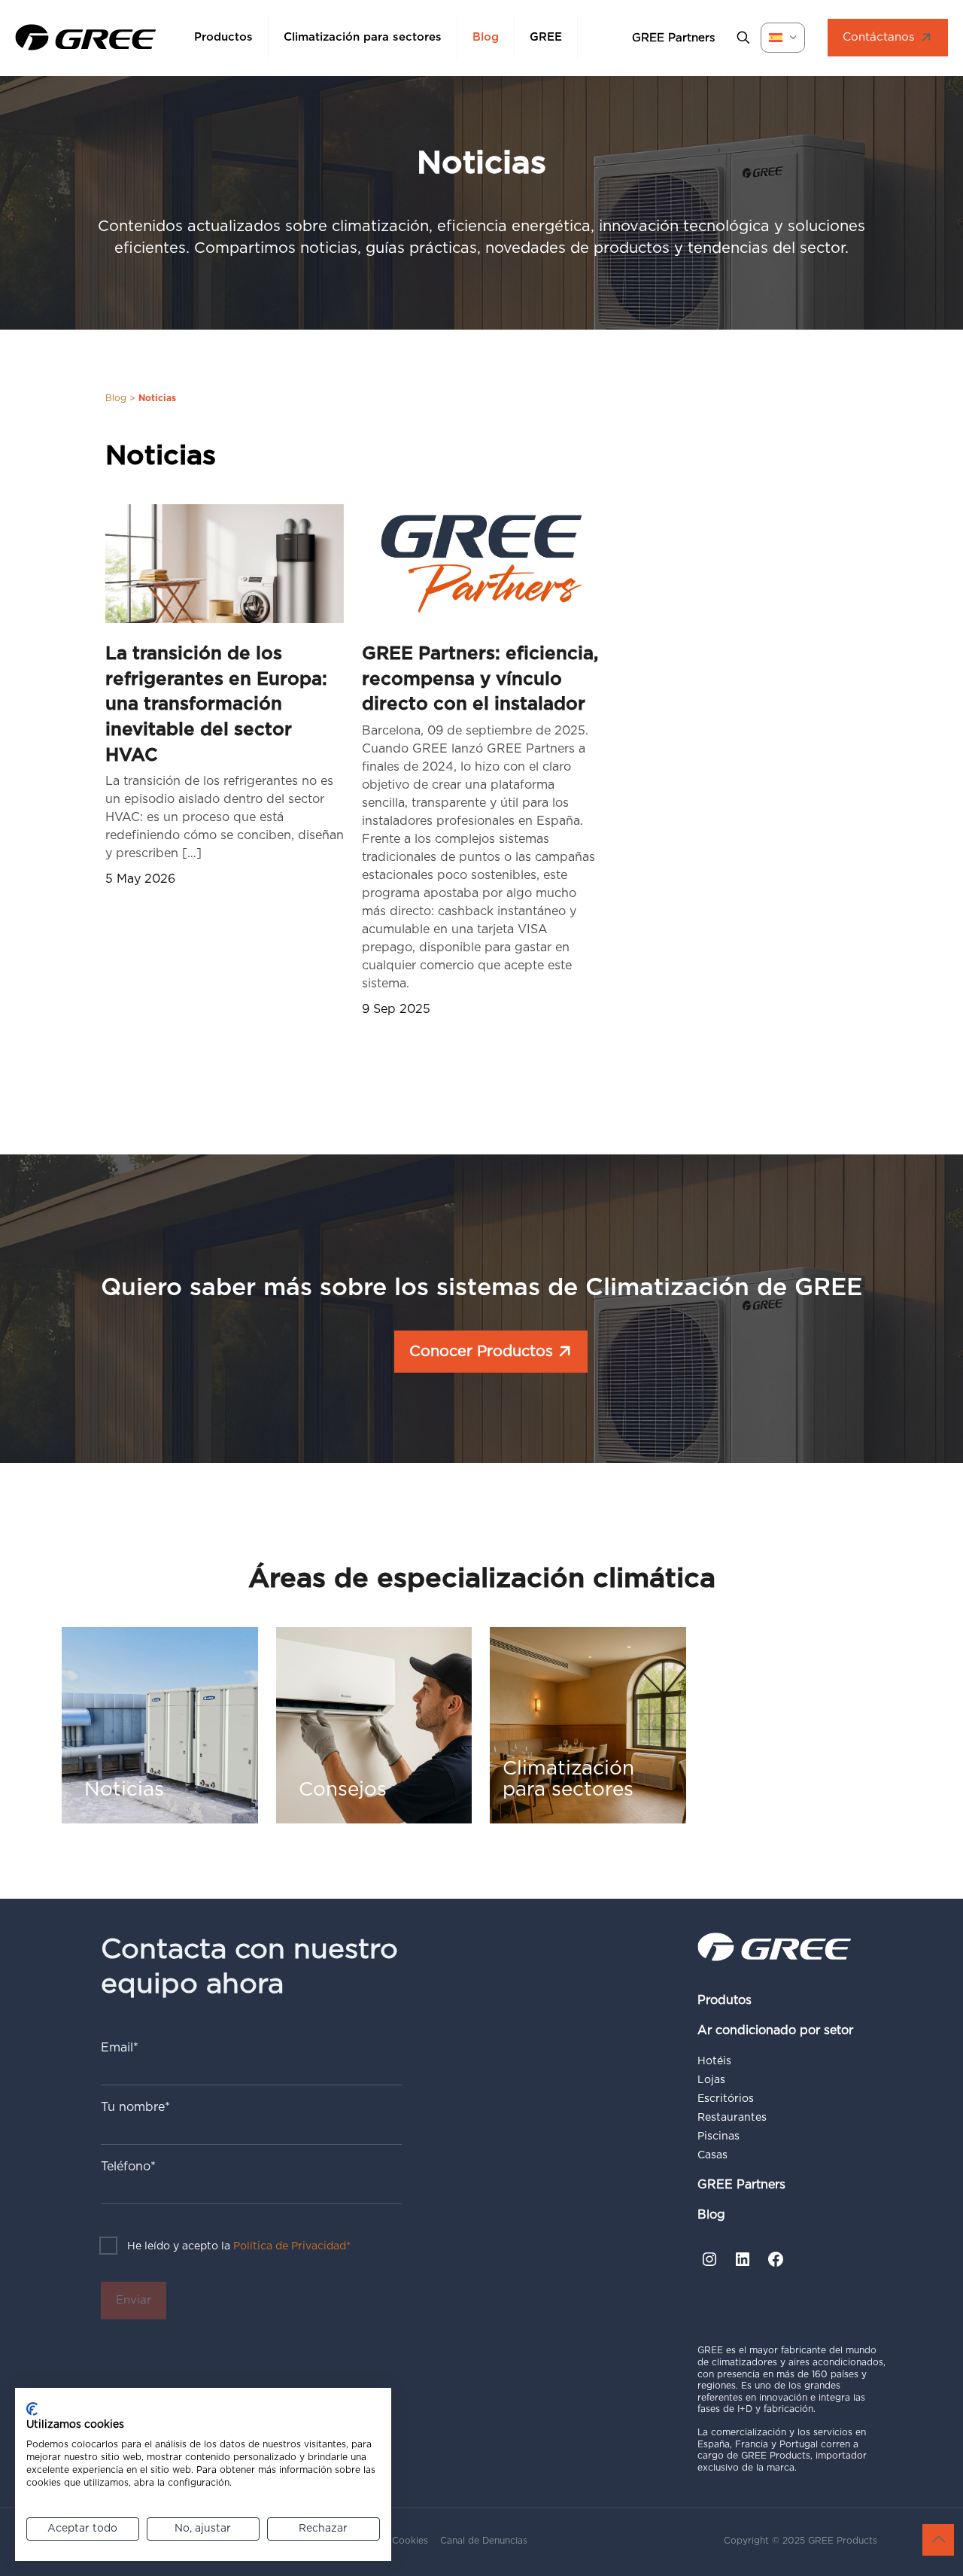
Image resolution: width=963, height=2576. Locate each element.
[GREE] (86, 38)
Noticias (161, 456)
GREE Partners (741, 2185)
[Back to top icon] (938, 2540)
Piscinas (718, 2137)
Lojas (711, 2080)
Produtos (725, 2000)
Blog (116, 398)
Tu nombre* (135, 2107)
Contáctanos (878, 37)
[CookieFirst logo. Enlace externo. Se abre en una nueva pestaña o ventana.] (32, 2409)
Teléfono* (128, 2167)
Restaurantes (732, 2118)
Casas (712, 2155)
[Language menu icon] (783, 38)
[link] (225, 564)
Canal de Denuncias (484, 2541)
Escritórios (726, 2099)
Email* (120, 2048)
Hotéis (714, 2061)
